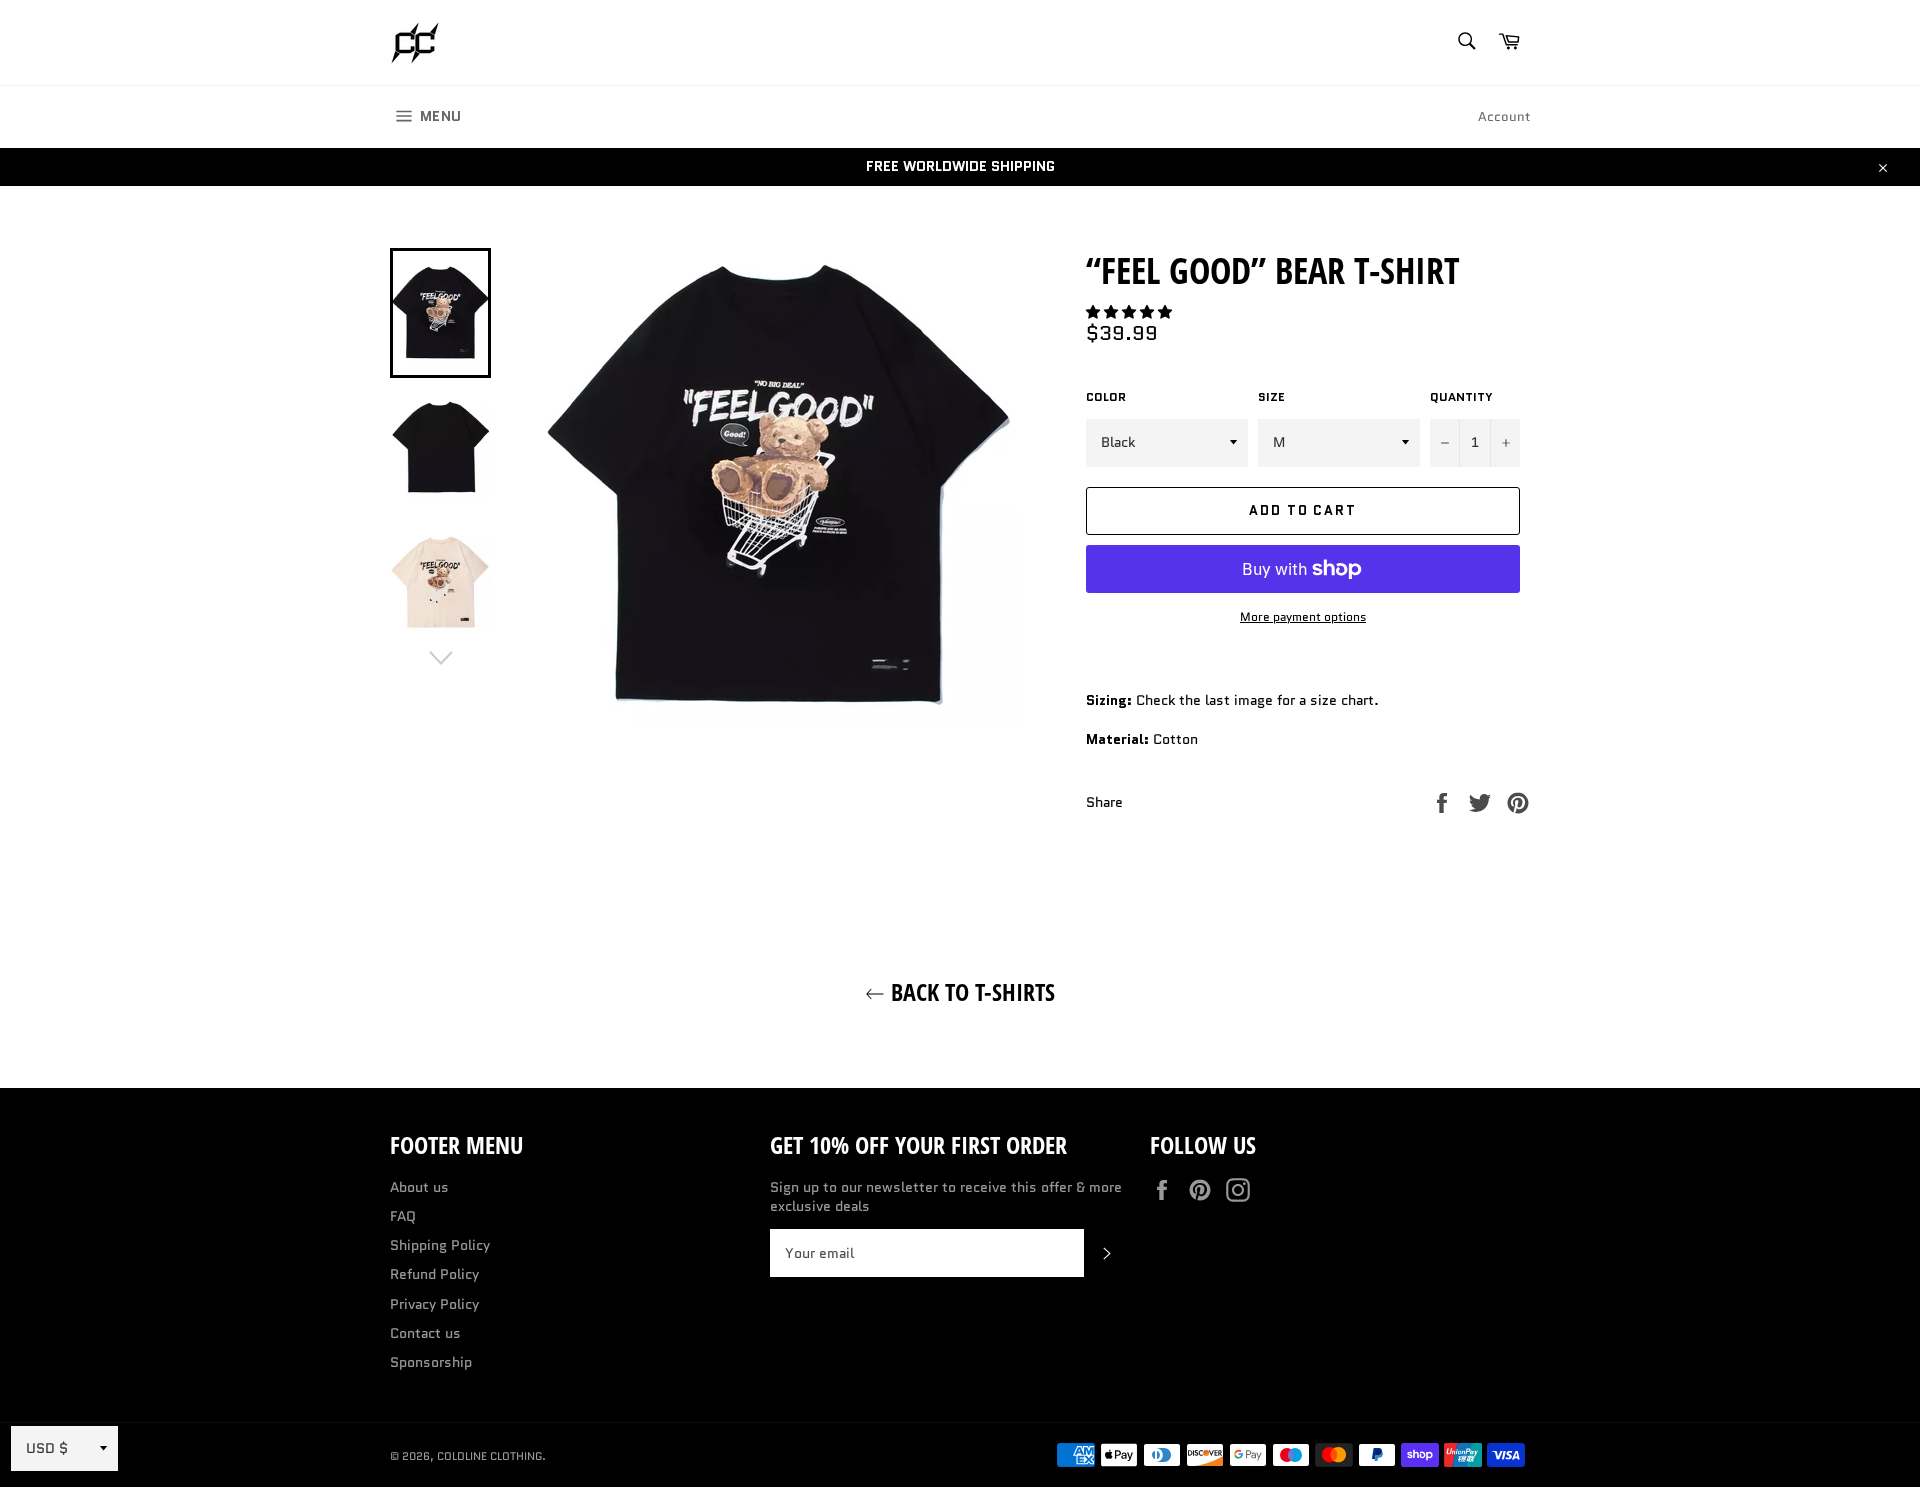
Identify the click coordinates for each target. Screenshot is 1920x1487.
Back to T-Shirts (970, 991)
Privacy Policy (434, 1304)
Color (1106, 397)
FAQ (403, 1216)
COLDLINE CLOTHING (489, 1456)
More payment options (1303, 617)
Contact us (425, 1333)
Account (1504, 116)
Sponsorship (431, 1362)
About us (419, 1187)
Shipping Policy (440, 1245)
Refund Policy (434, 1274)
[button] (1131, 312)
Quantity (1461, 397)
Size (1271, 397)
